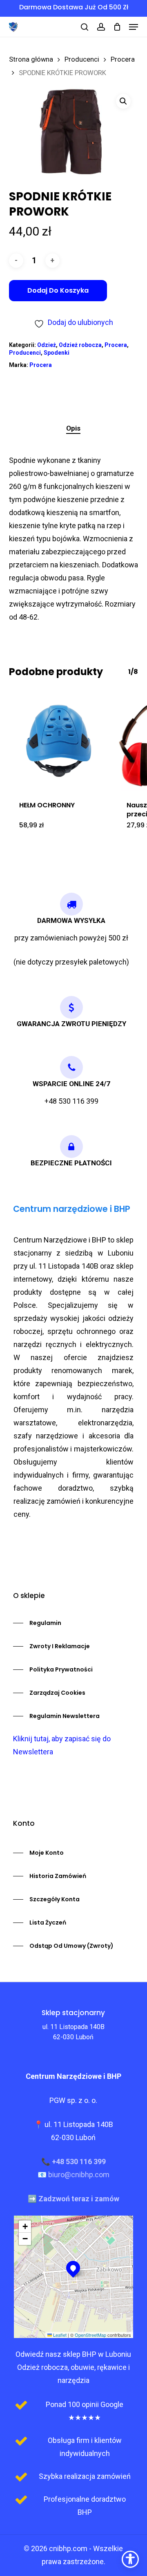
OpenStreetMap (90, 2335)
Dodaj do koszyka (58, 290)
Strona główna (31, 59)
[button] (134, 27)
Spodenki (57, 353)
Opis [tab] (73, 428)
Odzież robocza (80, 345)
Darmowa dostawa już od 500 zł (74, 7)
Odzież (47, 345)
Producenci (82, 59)
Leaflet (59, 2335)
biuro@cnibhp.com (79, 2175)
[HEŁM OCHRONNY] (59, 741)
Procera (123, 59)
